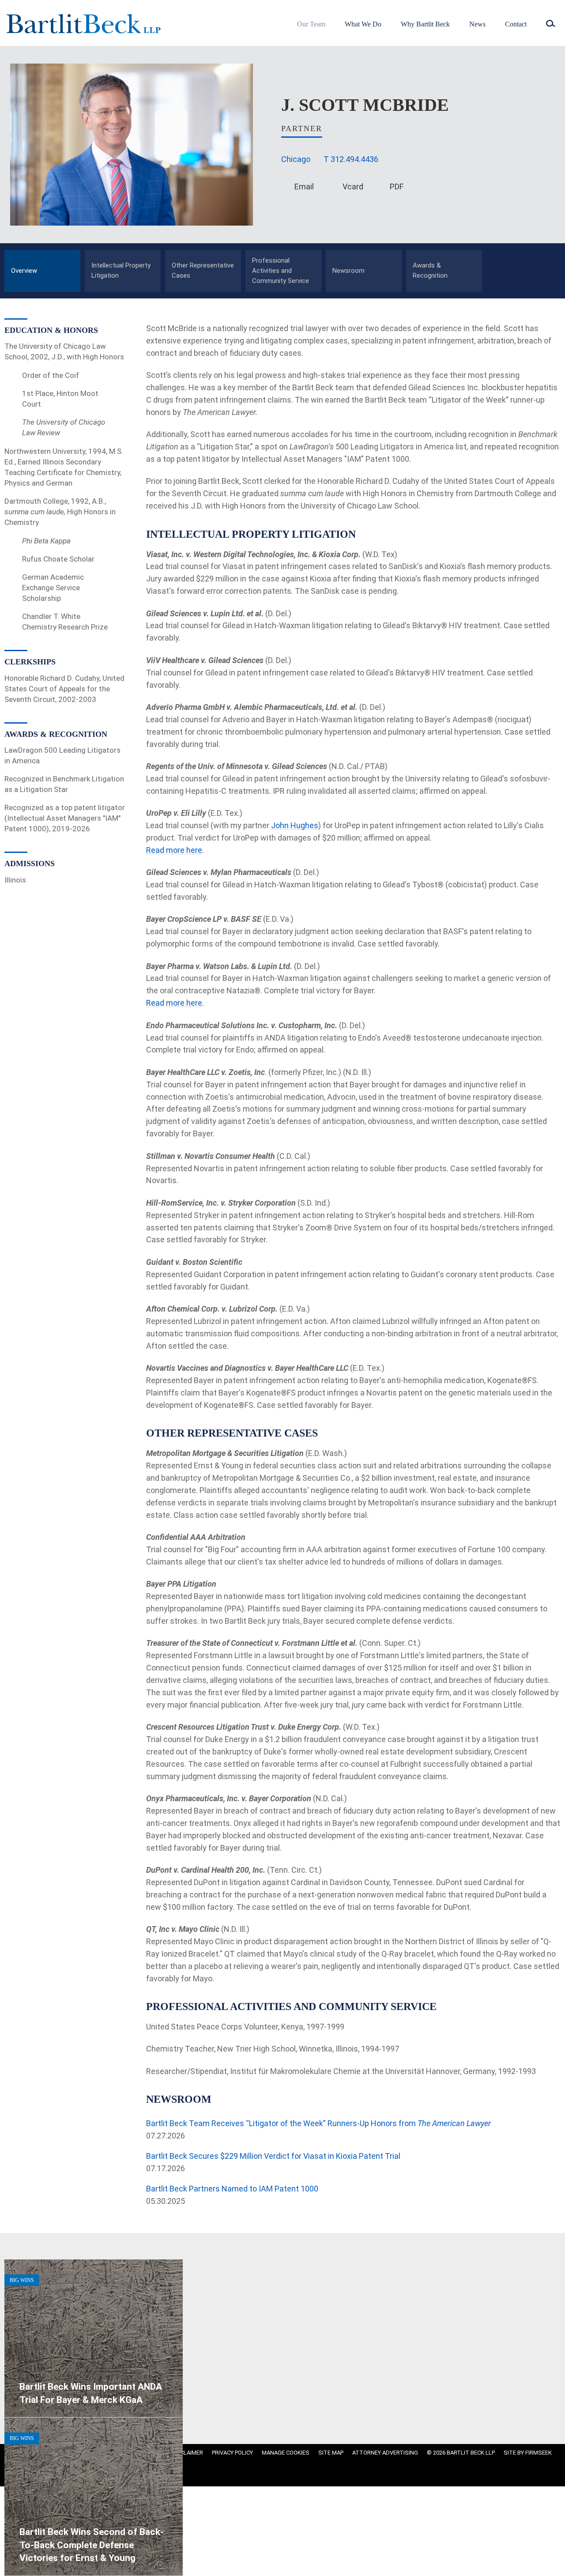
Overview (24, 271)
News (477, 24)
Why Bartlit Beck (425, 24)
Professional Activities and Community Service (281, 271)
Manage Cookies (286, 2453)
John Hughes (295, 825)
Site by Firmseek (528, 2453)
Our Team (311, 24)
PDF (397, 187)
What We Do (363, 24)
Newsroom (348, 271)
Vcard (353, 187)
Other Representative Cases (203, 270)
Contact (516, 24)
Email (304, 187)
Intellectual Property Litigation (121, 270)
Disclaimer (187, 2453)
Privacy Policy (232, 2453)
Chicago (296, 159)
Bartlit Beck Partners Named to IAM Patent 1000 (232, 2189)
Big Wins (22, 2280)
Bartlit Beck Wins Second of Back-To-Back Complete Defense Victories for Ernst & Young (92, 2545)
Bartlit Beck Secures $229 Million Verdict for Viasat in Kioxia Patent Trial (273, 2156)
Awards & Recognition (430, 270)
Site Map (331, 2453)
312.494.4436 (354, 159)
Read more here (174, 850)
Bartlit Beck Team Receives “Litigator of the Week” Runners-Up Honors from (318, 2123)
